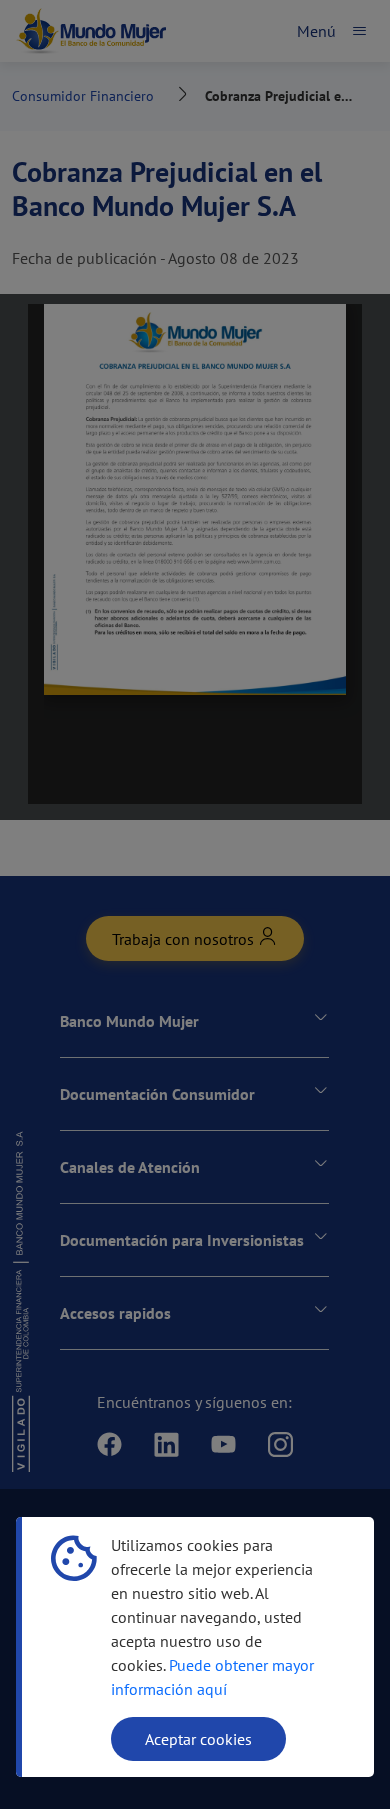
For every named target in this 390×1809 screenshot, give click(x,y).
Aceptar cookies (198, 1739)
